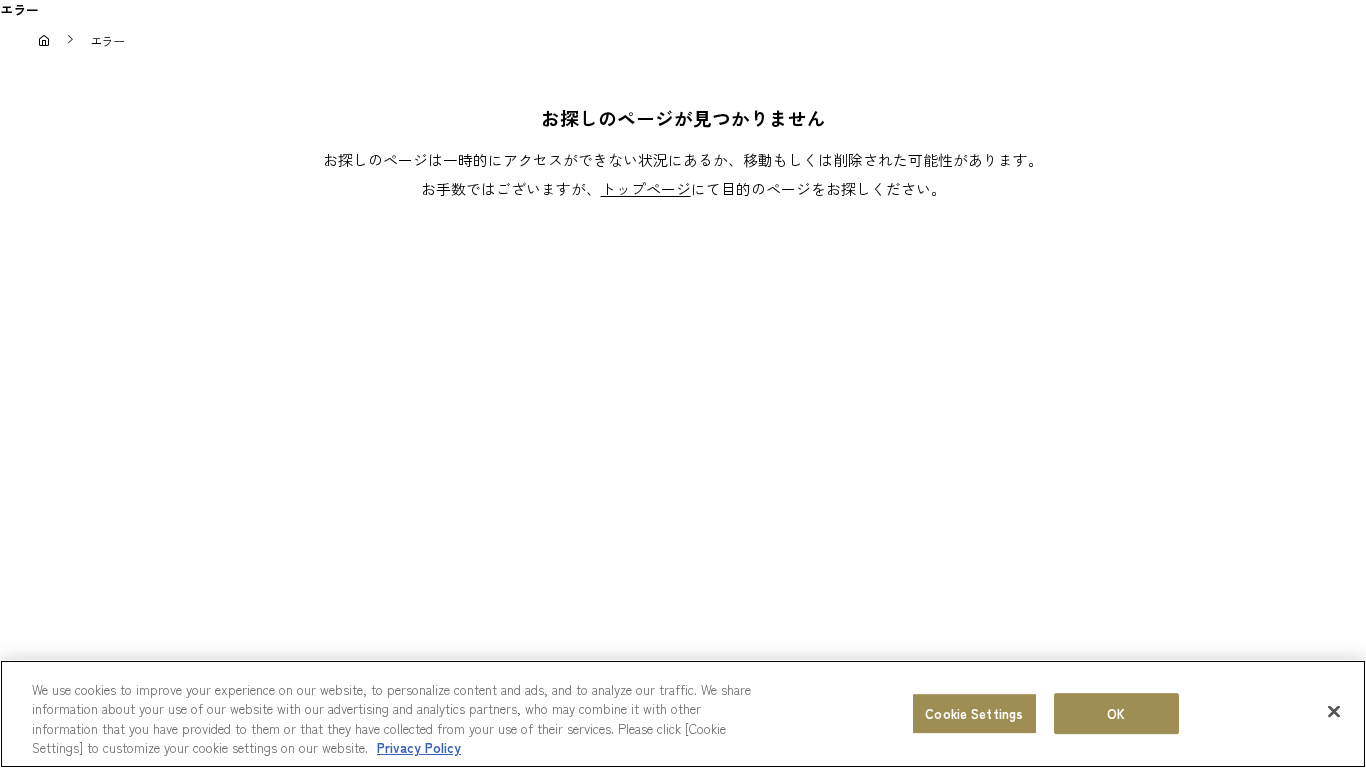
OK (1116, 713)
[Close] (1334, 711)
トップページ (646, 188)
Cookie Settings (974, 713)
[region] (683, 714)
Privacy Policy (419, 747)
